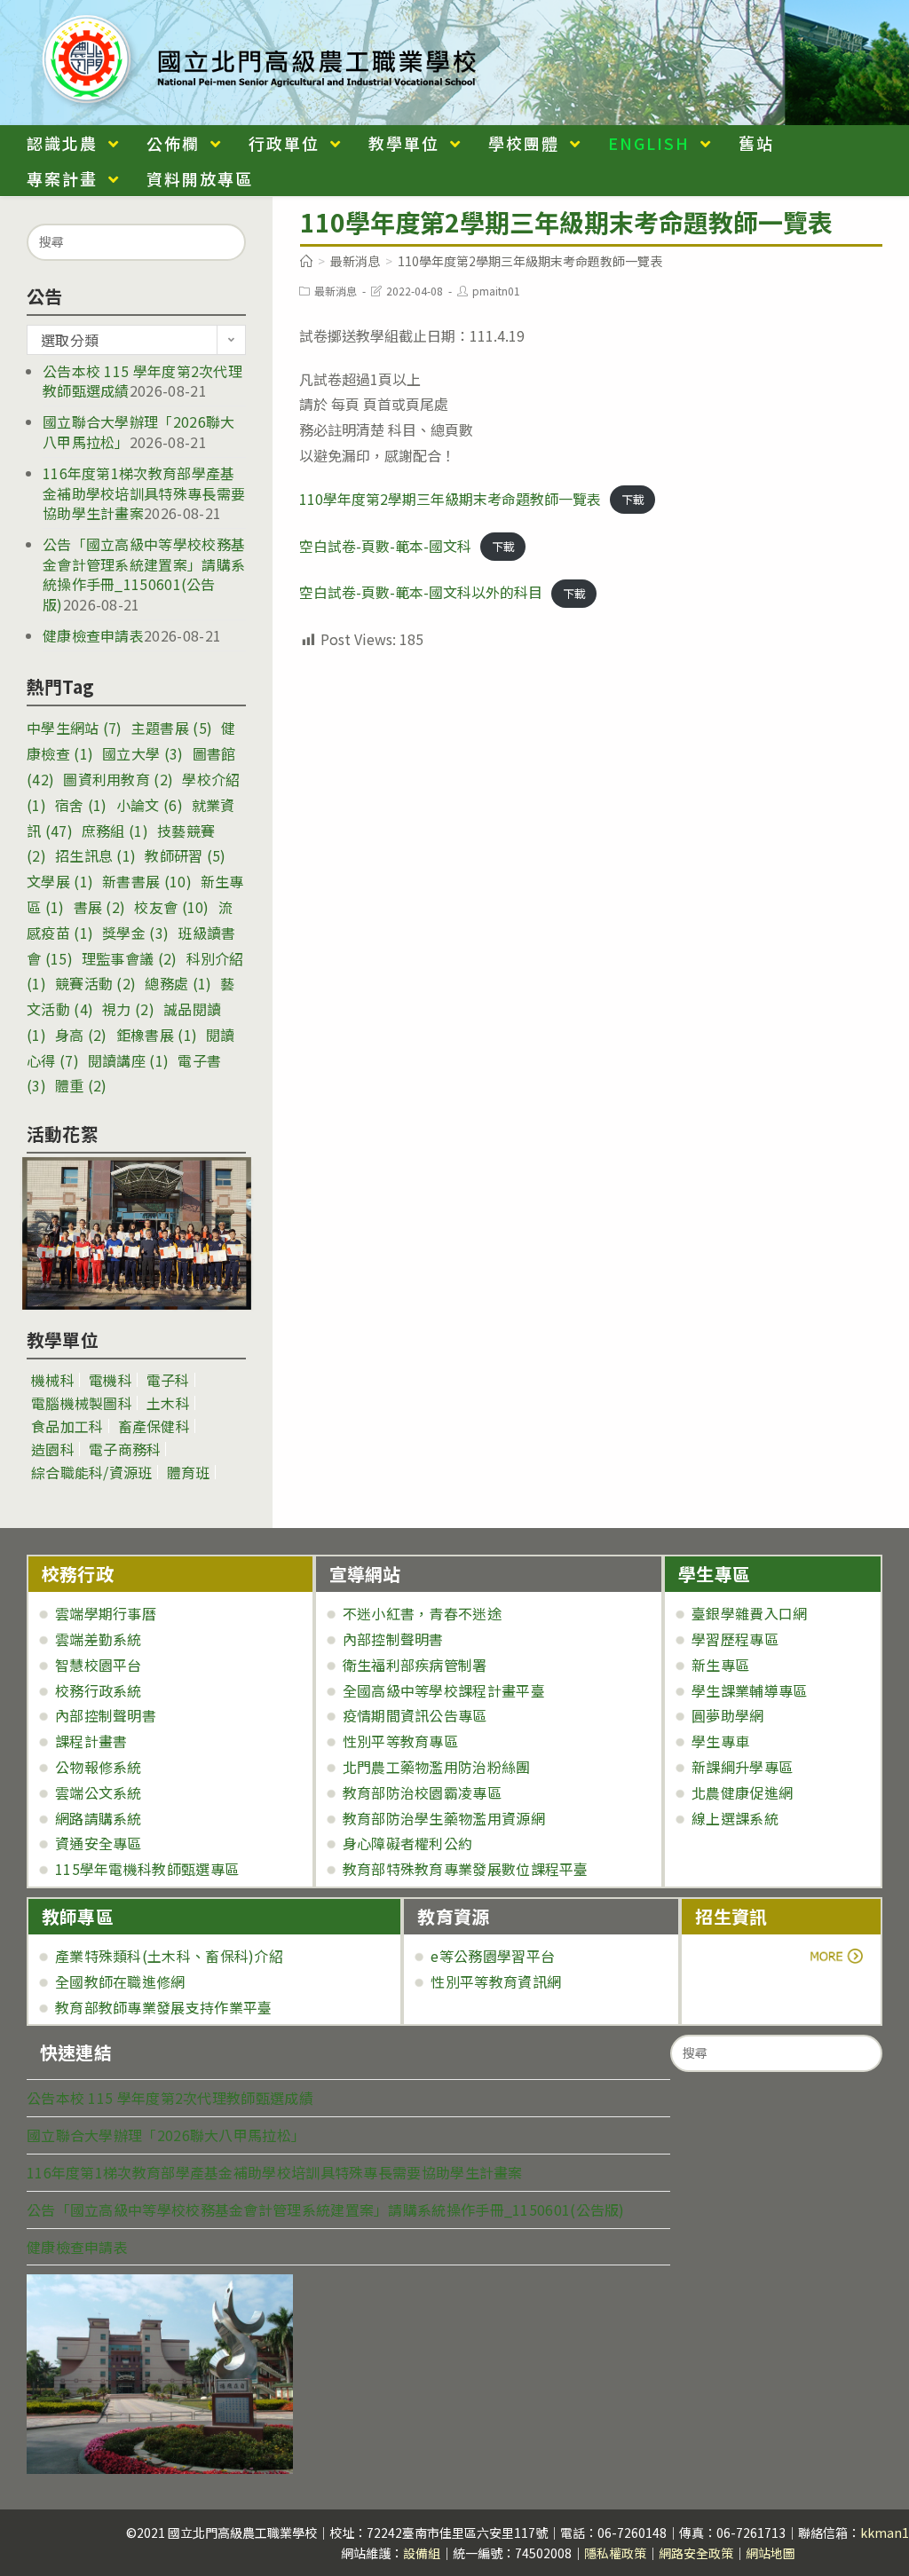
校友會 (171, 907)
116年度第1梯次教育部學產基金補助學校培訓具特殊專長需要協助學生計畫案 (144, 493)
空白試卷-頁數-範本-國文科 (385, 546)
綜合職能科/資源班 (92, 1472)
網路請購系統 (99, 1818)
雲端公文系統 (99, 1792)
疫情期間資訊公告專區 (415, 1715)
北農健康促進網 (742, 1792)
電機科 (111, 1380)
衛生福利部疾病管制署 (415, 1665)
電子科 (168, 1380)
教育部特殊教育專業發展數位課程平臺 (466, 1869)
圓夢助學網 (728, 1715)
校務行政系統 (99, 1690)
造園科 (53, 1449)
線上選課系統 (735, 1818)
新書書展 (147, 881)
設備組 (422, 2553)
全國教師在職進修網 (120, 1981)
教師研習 (185, 855)
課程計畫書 (91, 1741)
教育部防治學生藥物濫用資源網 (444, 1818)
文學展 (60, 881)
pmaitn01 (496, 291)
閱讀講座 (128, 1060)
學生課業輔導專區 (749, 1690)
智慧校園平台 (99, 1665)
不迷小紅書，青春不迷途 (422, 1613)
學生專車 (720, 1741)
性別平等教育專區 (400, 1741)
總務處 (178, 983)
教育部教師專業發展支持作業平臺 (164, 2007)
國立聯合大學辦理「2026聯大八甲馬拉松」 (166, 2135)
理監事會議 (130, 958)
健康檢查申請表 (93, 635)
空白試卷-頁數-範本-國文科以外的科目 (421, 592)
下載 (633, 500)
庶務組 (115, 831)
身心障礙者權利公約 (408, 1843)
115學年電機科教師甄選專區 (147, 1869)
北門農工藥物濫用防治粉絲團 (437, 1767)
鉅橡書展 (157, 1035)
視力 (128, 1009)
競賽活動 (95, 983)
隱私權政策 (615, 2553)
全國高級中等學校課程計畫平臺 (444, 1690)
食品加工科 (67, 1426)
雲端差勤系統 (99, 1639)
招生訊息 (95, 855)
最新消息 (336, 291)
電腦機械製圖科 (82, 1403)
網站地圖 (771, 2553)
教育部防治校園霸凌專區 (422, 1792)
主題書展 (172, 728)
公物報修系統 (99, 1767)
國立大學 (142, 753)
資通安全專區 (99, 1843)
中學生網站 (75, 728)
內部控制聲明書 (106, 1715)
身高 (81, 1035)
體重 (81, 1085)
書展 (100, 907)
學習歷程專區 (735, 1639)
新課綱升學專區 (742, 1767)
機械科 (53, 1380)
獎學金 (135, 933)
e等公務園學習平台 (493, 1956)
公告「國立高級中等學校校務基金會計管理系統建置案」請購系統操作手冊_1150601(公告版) (144, 574)
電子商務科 (125, 1449)
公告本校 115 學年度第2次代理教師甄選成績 (170, 2098)
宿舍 (81, 805)
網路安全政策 (696, 2553)
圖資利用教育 (118, 779)
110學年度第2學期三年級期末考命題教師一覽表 (450, 499)
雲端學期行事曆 (106, 1613)
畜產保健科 (154, 1426)
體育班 (189, 1472)
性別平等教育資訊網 (496, 1981)
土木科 (168, 1403)
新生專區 (720, 1665)
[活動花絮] (136, 1233)
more (744, 1956)
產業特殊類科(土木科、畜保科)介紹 (169, 1956)
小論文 (150, 805)
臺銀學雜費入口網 (749, 1613)
